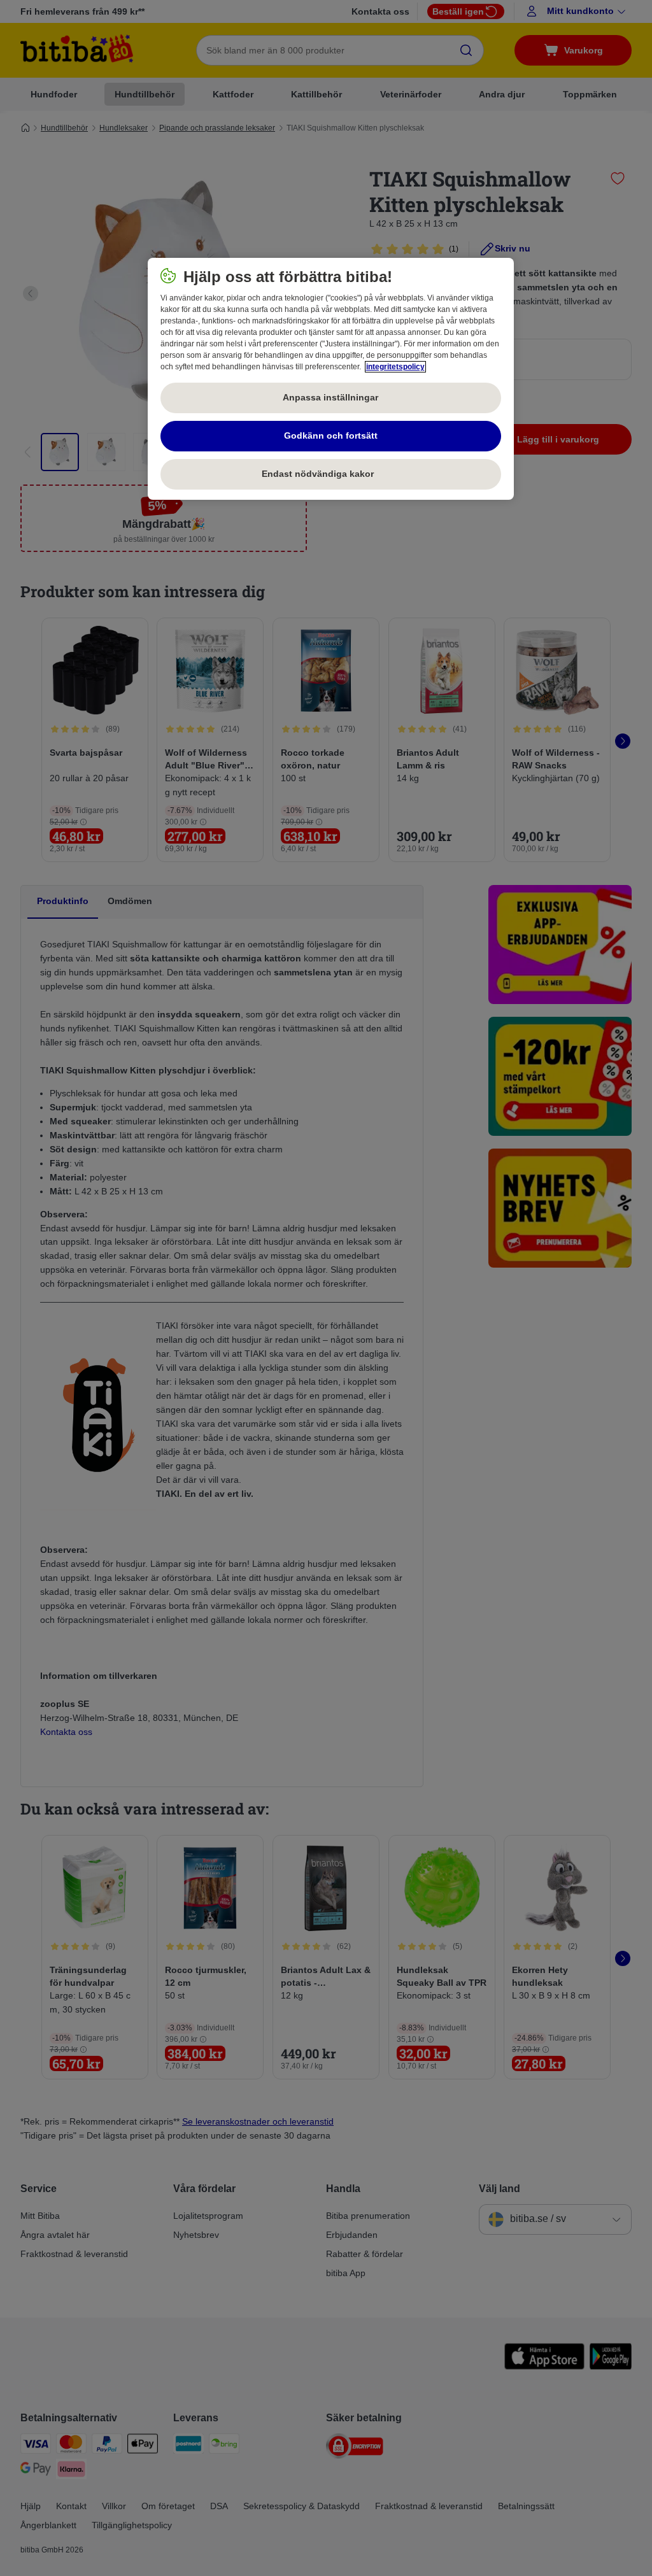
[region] (331, 379)
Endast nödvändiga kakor (330, 474)
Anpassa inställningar (330, 397)
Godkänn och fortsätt (331, 435)
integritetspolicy (395, 367)
